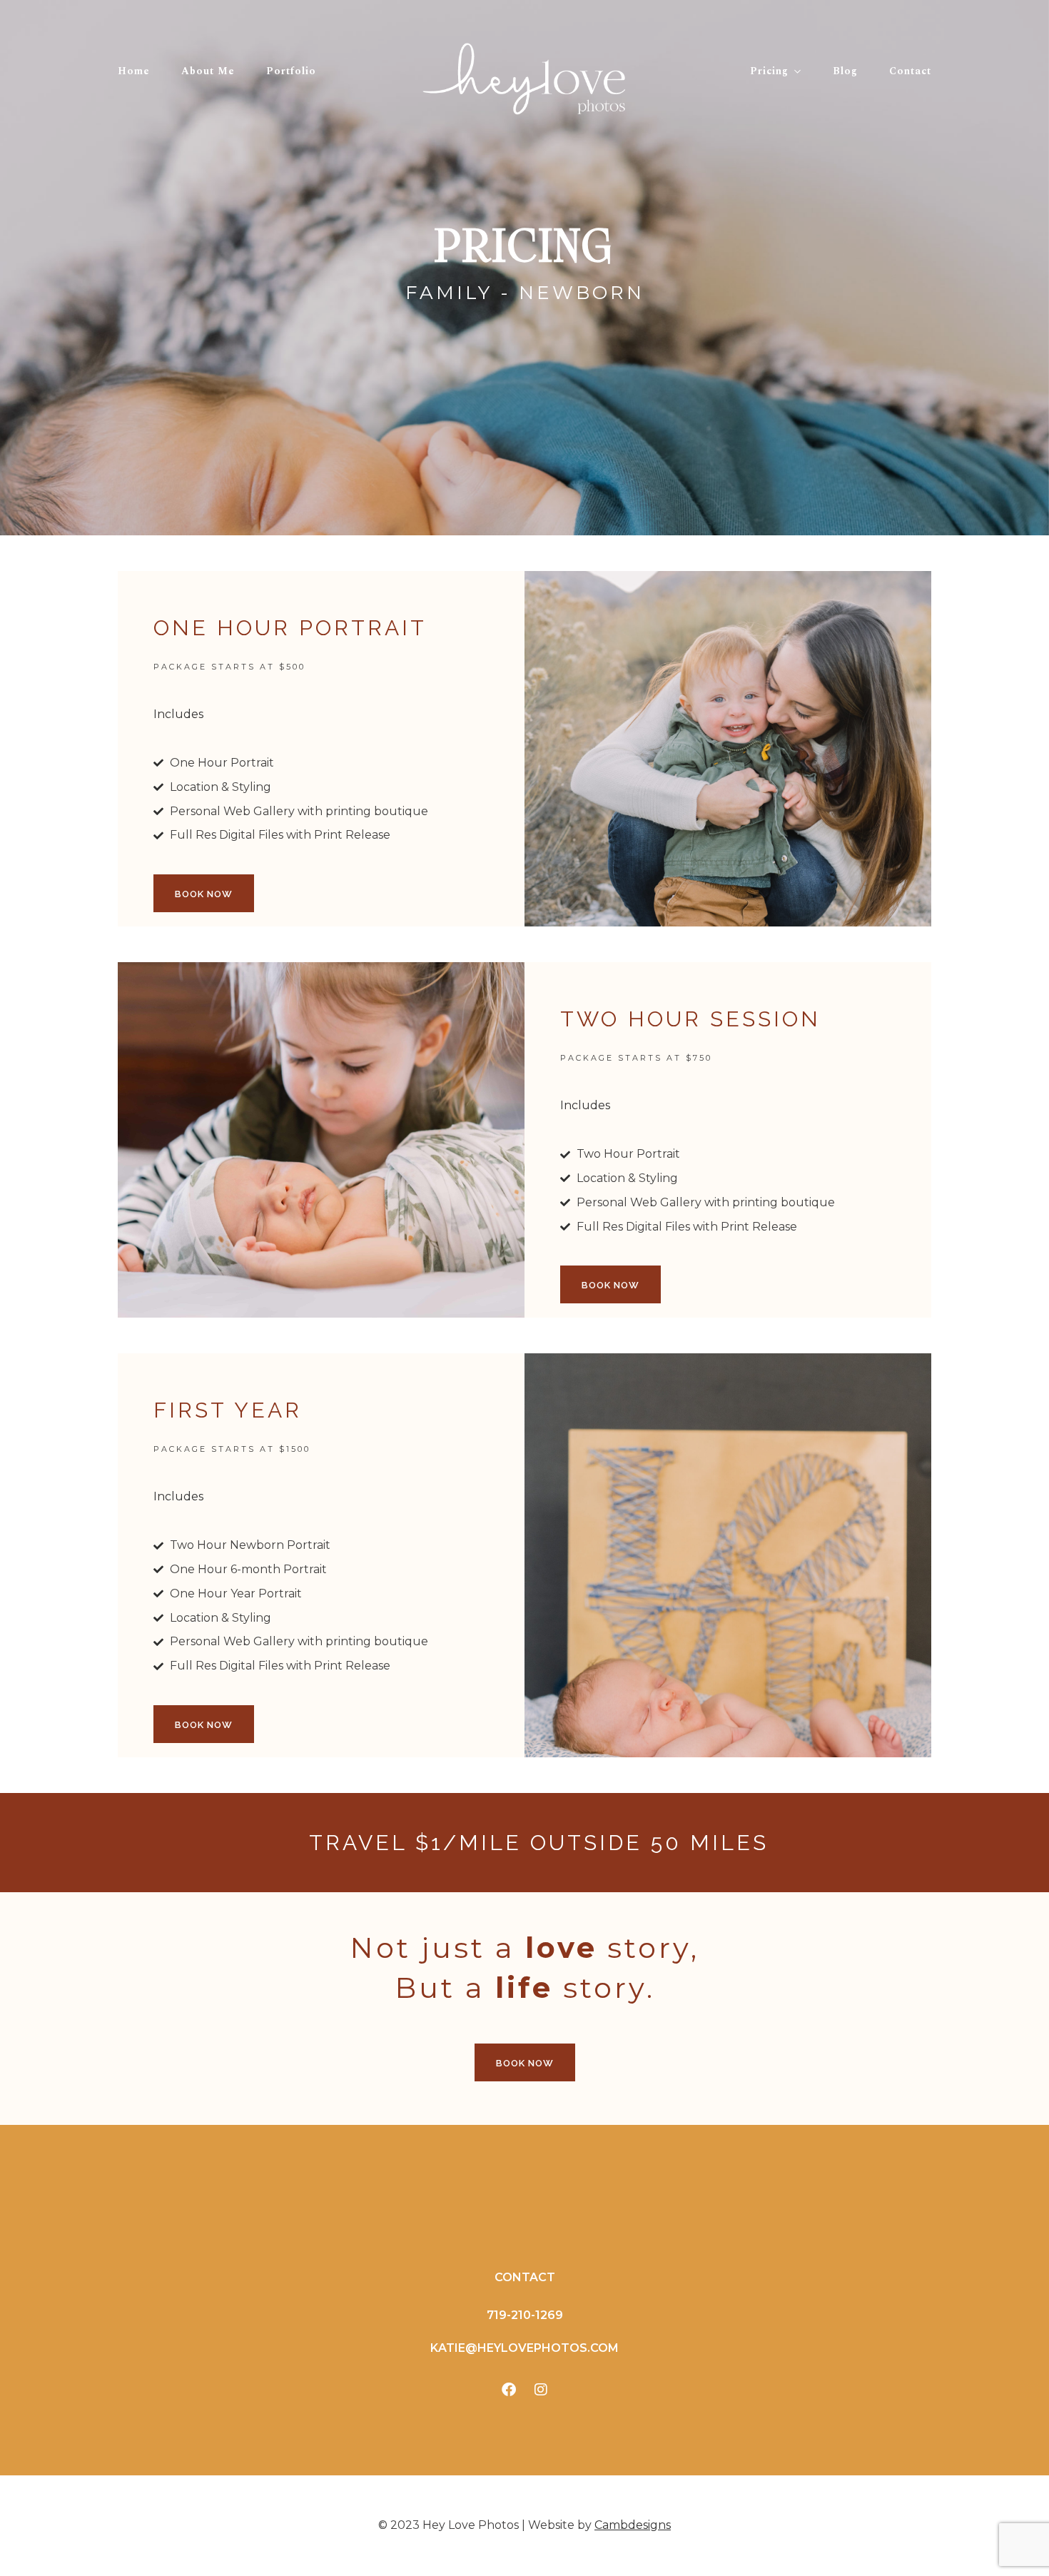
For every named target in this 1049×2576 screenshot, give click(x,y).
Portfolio (291, 71)
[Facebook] (509, 2390)
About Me (208, 71)
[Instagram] (541, 2390)
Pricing (769, 71)
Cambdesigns (633, 2525)
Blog (845, 71)
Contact (910, 71)
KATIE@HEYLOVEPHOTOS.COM (524, 2348)
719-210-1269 (525, 2315)
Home (134, 71)
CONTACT (525, 2277)
